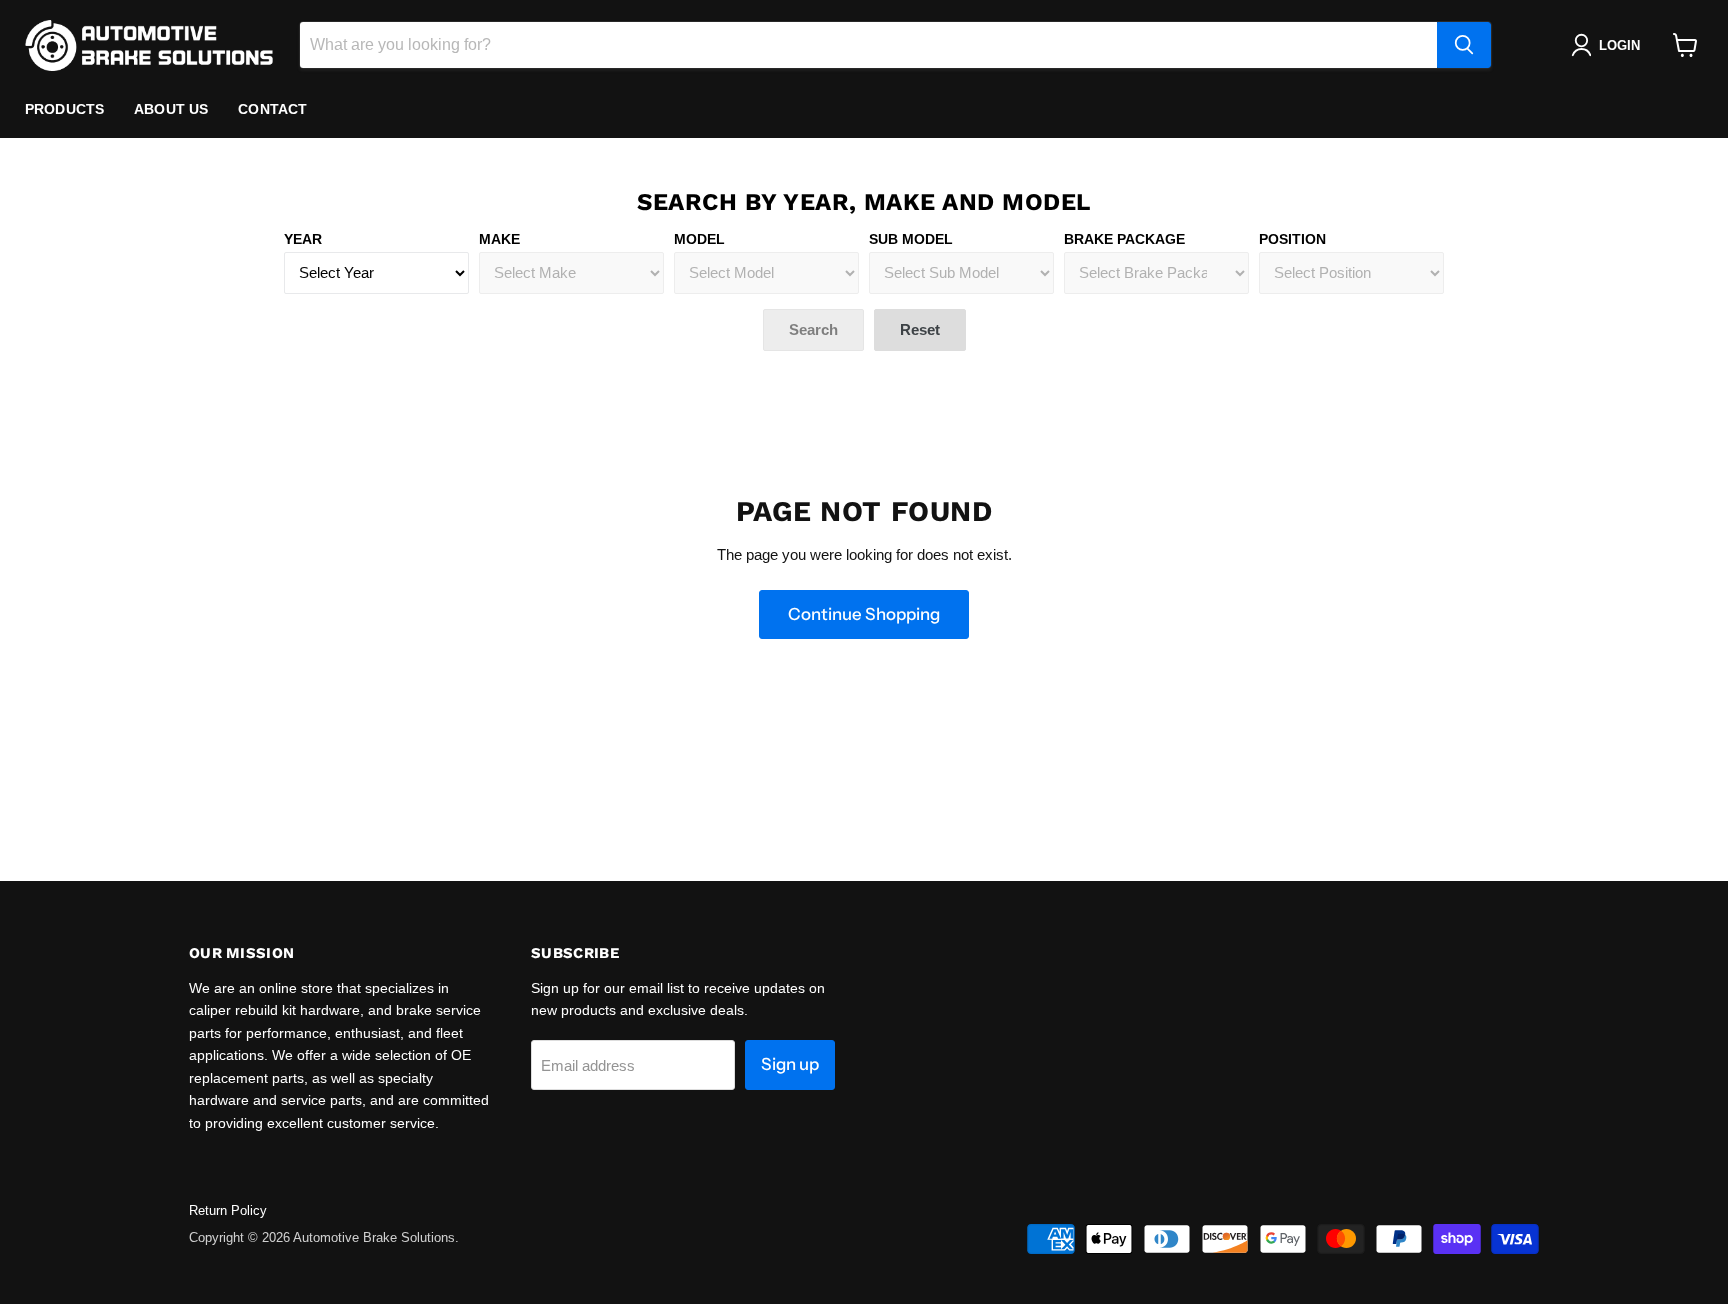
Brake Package (1124, 239)
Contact (272, 109)
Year (303, 239)
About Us (171, 109)
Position (1292, 239)
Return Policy (228, 1210)
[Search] (1464, 45)
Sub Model (911, 239)
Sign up (790, 1064)
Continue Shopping (864, 614)
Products (64, 109)
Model (699, 239)
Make (499, 239)
